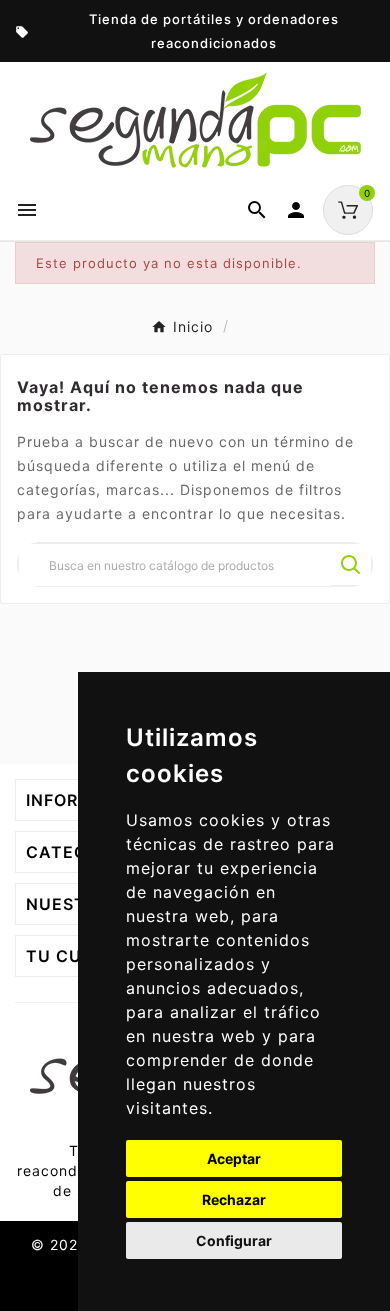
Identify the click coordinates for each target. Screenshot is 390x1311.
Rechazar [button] (234, 1199)
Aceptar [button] (234, 1158)
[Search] (351, 565)
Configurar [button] (234, 1240)
